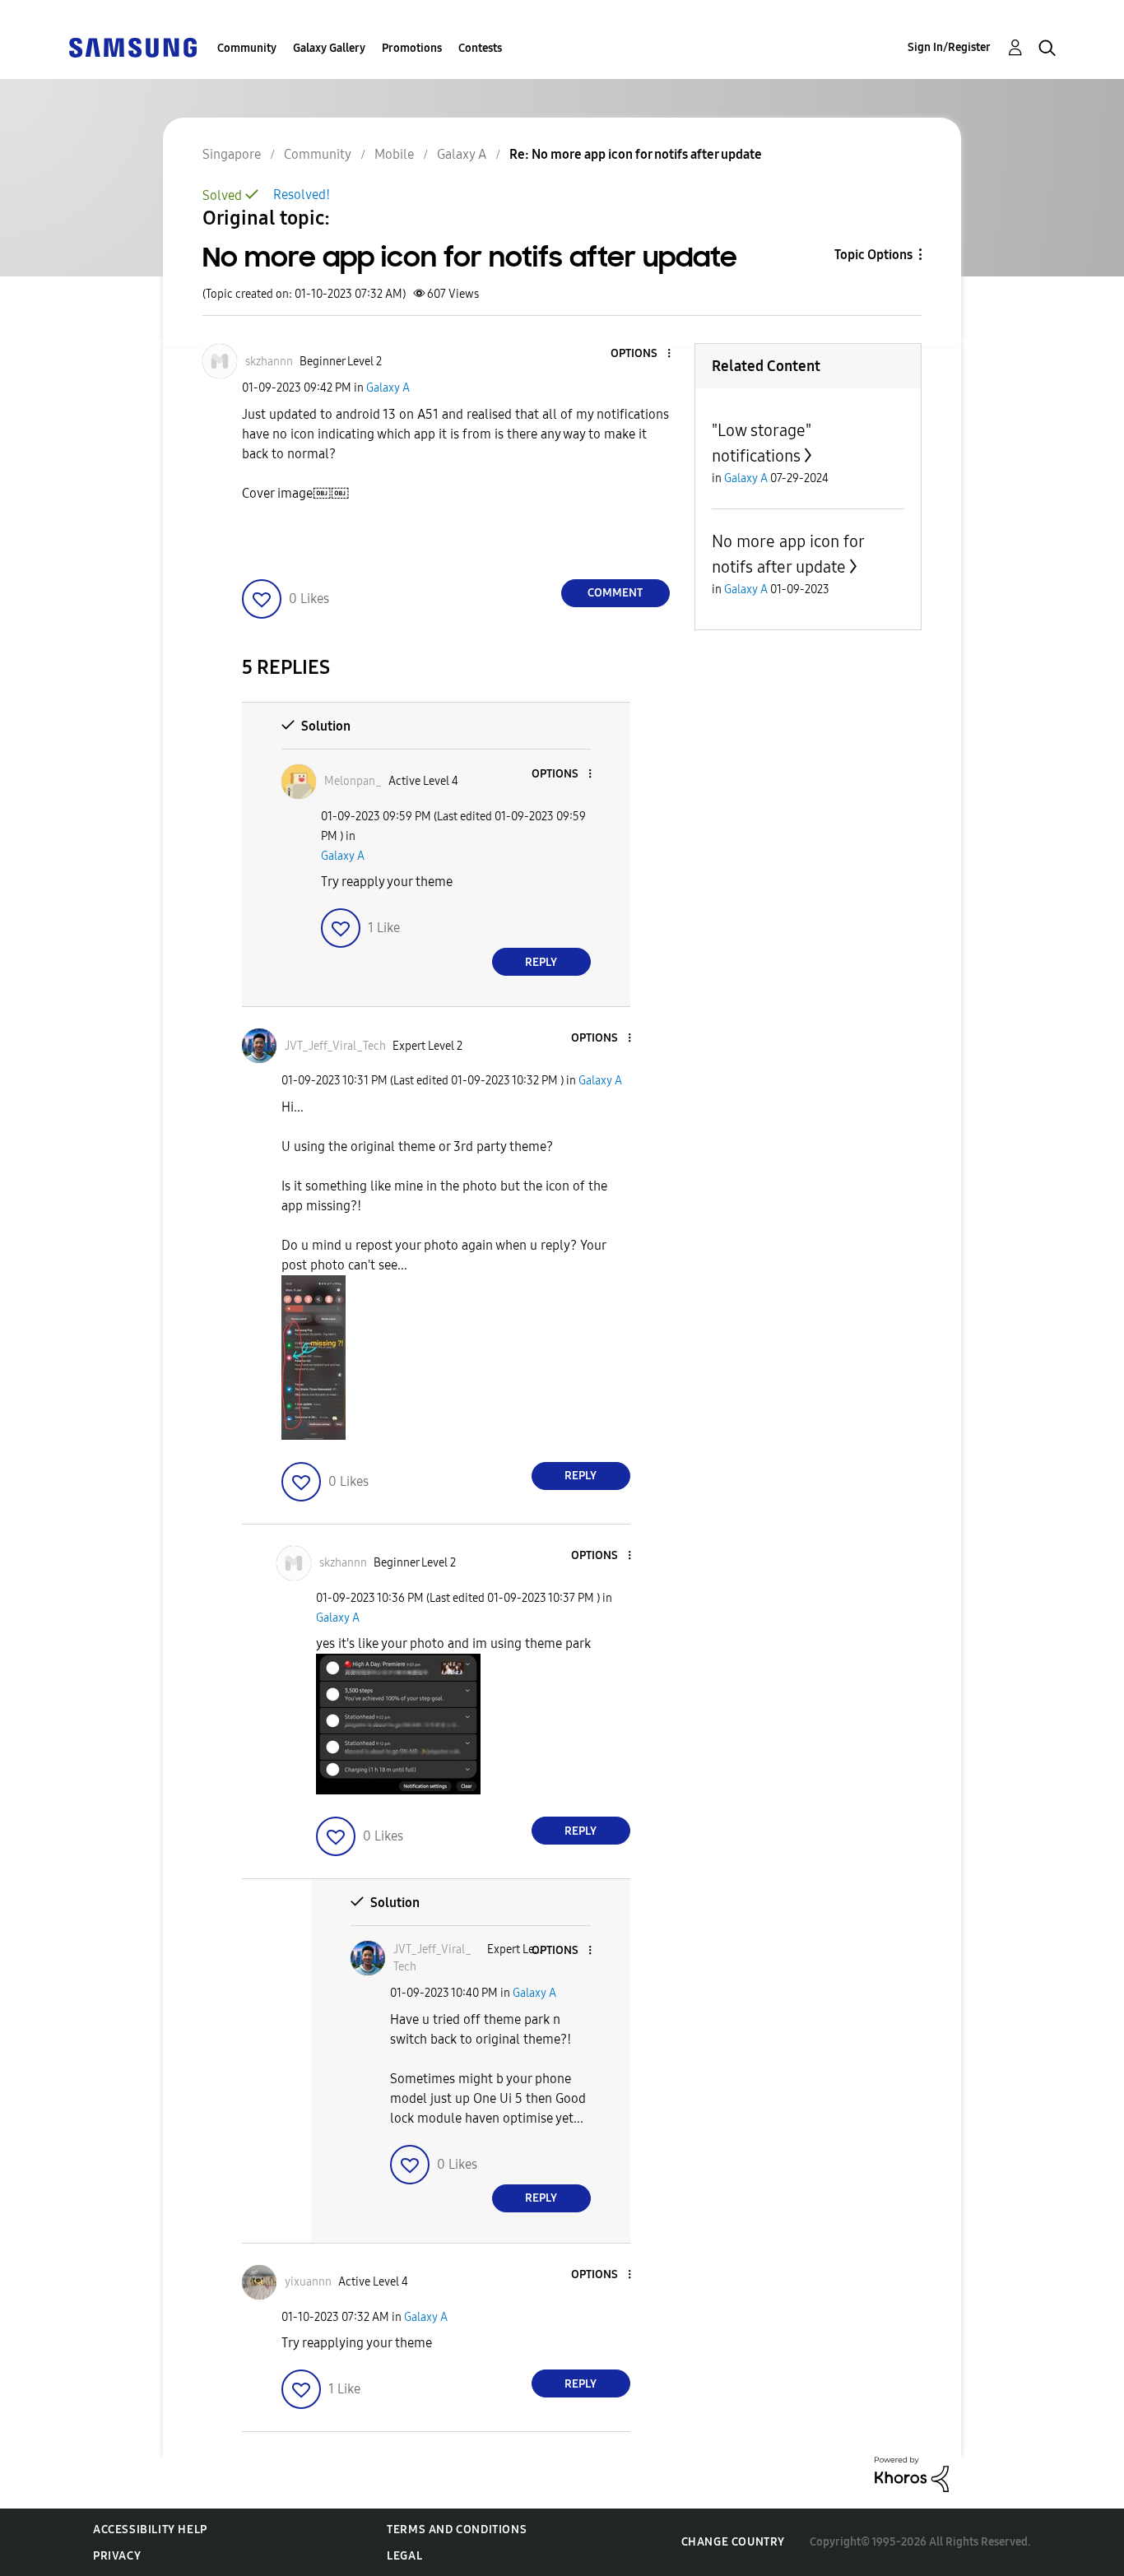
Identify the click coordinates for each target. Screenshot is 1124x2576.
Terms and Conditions (457, 2530)
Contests (480, 48)
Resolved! (302, 195)
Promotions (412, 48)
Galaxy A (388, 388)
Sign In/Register (949, 47)
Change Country (733, 2542)
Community (247, 48)
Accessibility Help (150, 2530)
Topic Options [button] (873, 255)
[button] (641, 354)
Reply (541, 962)
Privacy (117, 2556)
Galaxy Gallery (329, 48)
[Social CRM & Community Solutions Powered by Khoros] (912, 2474)
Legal (404, 2556)
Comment (615, 593)
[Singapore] (132, 46)
